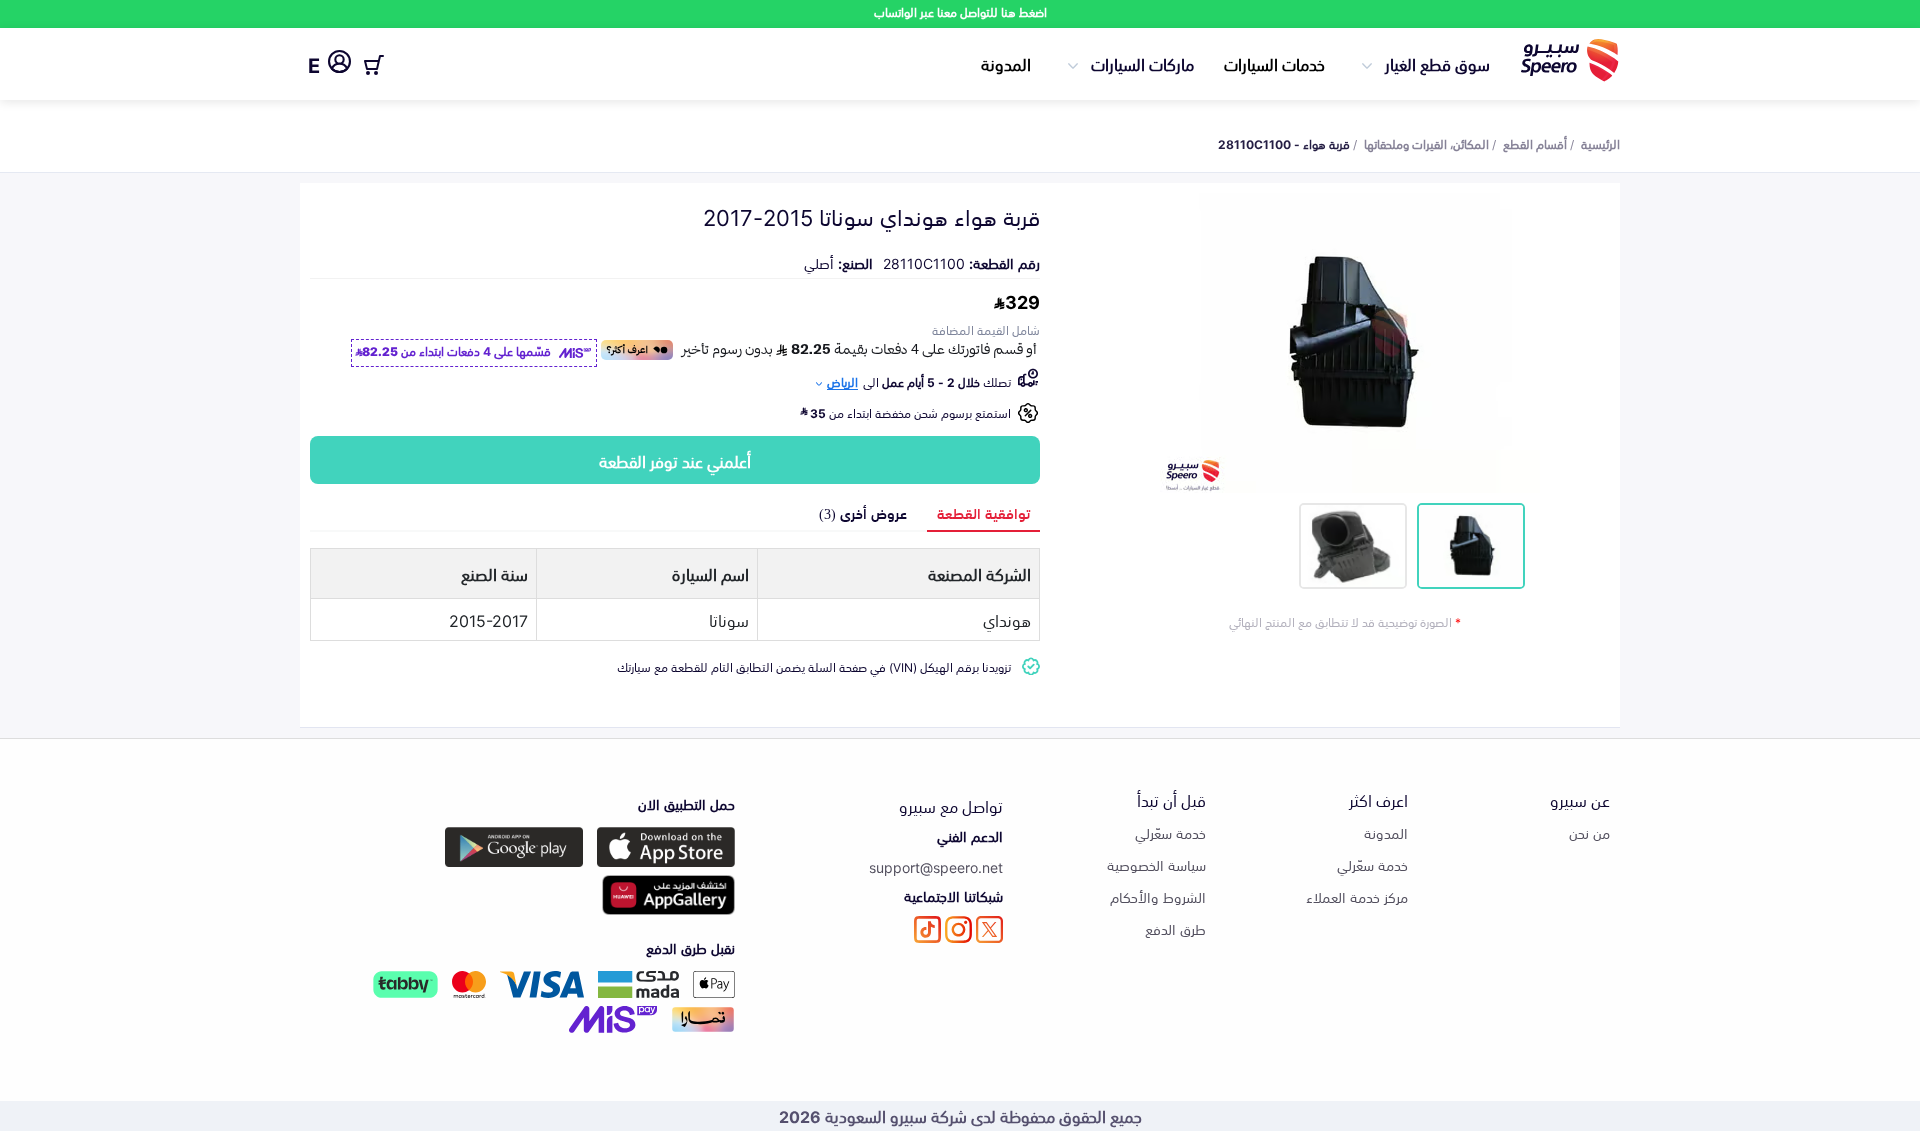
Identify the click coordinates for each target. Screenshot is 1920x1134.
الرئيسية (1600, 143)
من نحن (1589, 832)
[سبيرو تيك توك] (927, 929)
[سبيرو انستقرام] (958, 929)
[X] (989, 929)
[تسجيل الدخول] (339, 65)
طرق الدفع (1175, 928)
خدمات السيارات (1274, 63)
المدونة (1006, 63)
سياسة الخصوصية (1156, 864)
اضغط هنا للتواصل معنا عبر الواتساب (960, 11)
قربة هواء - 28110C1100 (1284, 143)
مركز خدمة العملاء (1357, 896)
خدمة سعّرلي (1372, 864)
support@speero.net (936, 866)
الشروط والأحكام (1158, 896)
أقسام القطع (1535, 143)
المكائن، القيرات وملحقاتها (1426, 143)
